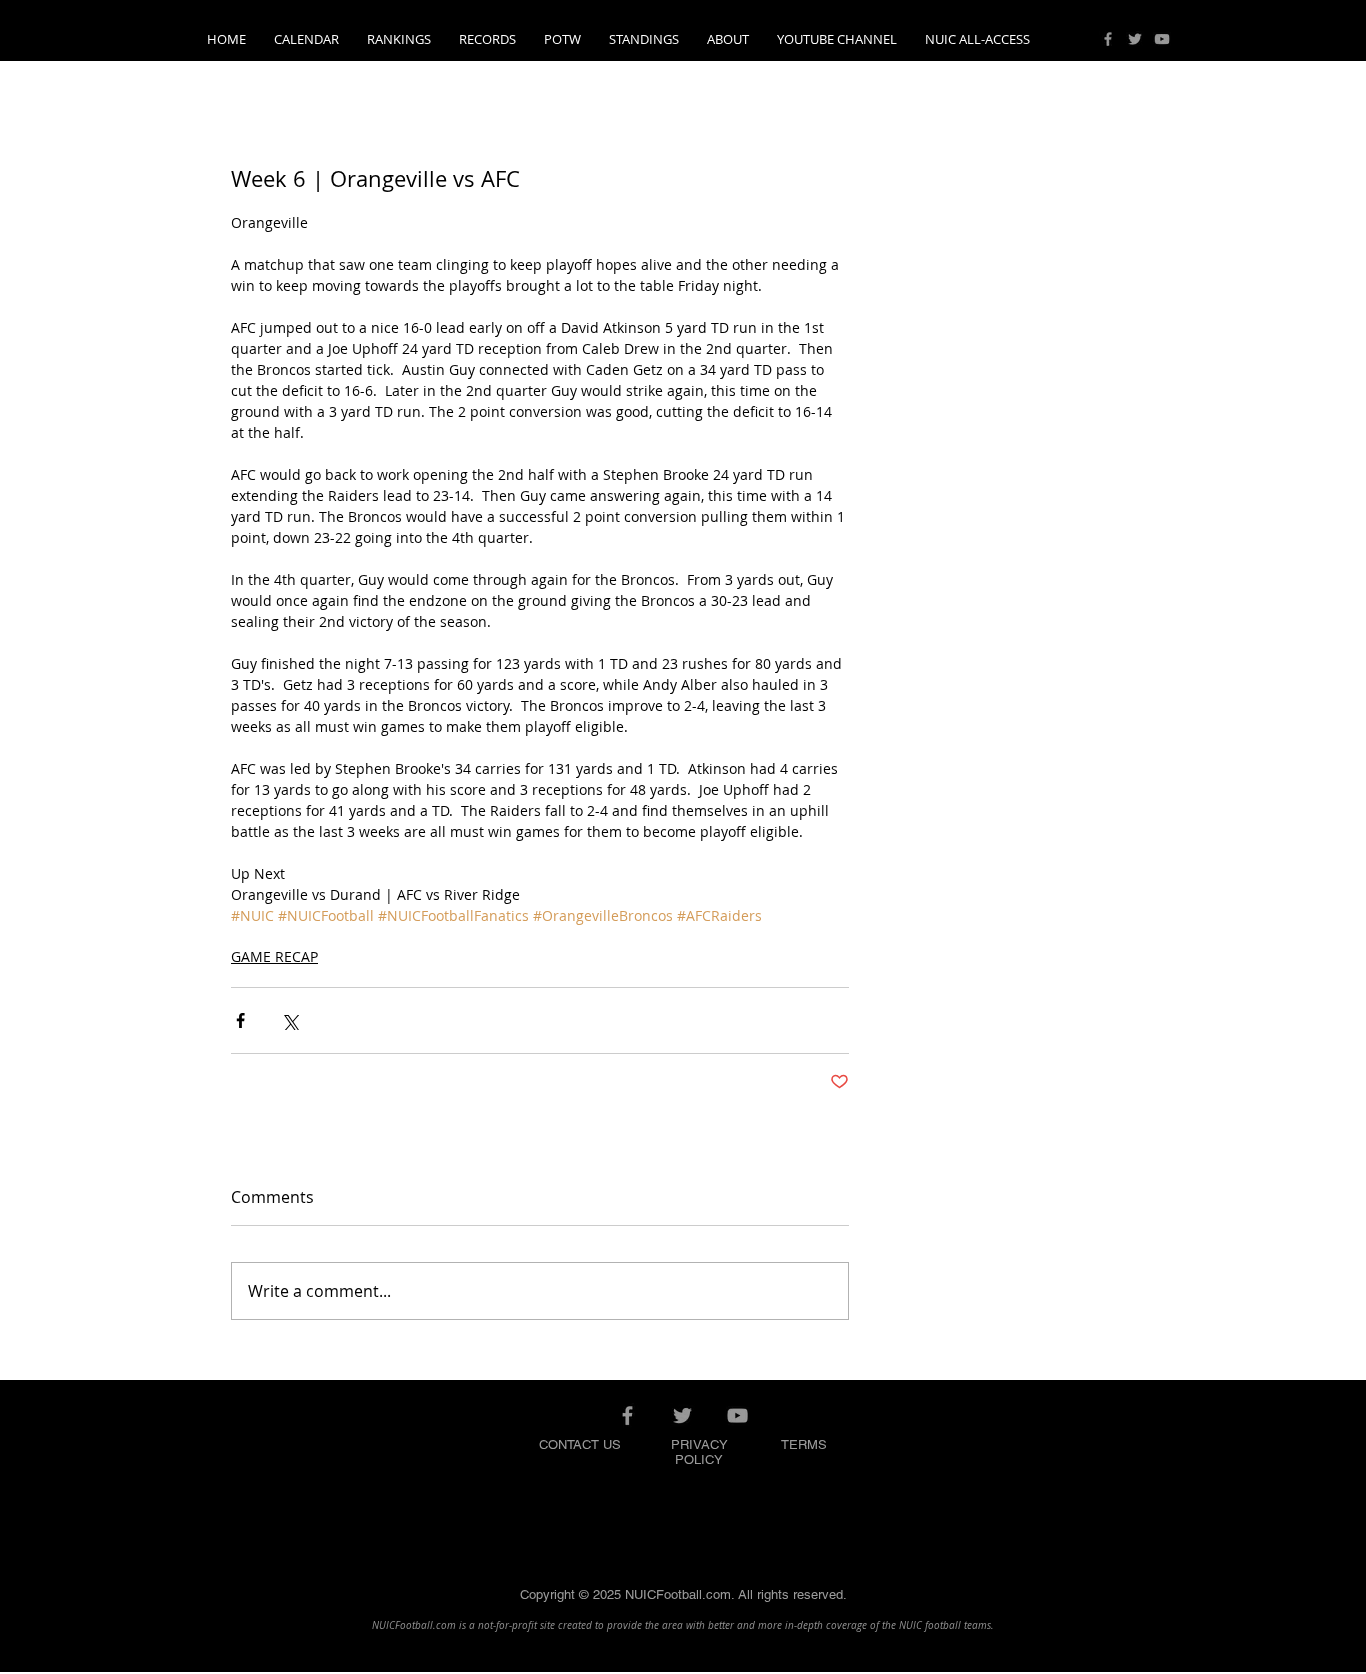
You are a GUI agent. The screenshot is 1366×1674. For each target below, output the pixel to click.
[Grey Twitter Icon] (1135, 39)
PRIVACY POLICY (699, 1452)
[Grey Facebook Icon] (1108, 39)
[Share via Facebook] (240, 1020)
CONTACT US (580, 1444)
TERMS (804, 1444)
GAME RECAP (274, 956)
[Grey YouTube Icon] (1162, 39)
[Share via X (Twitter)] (289, 1020)
